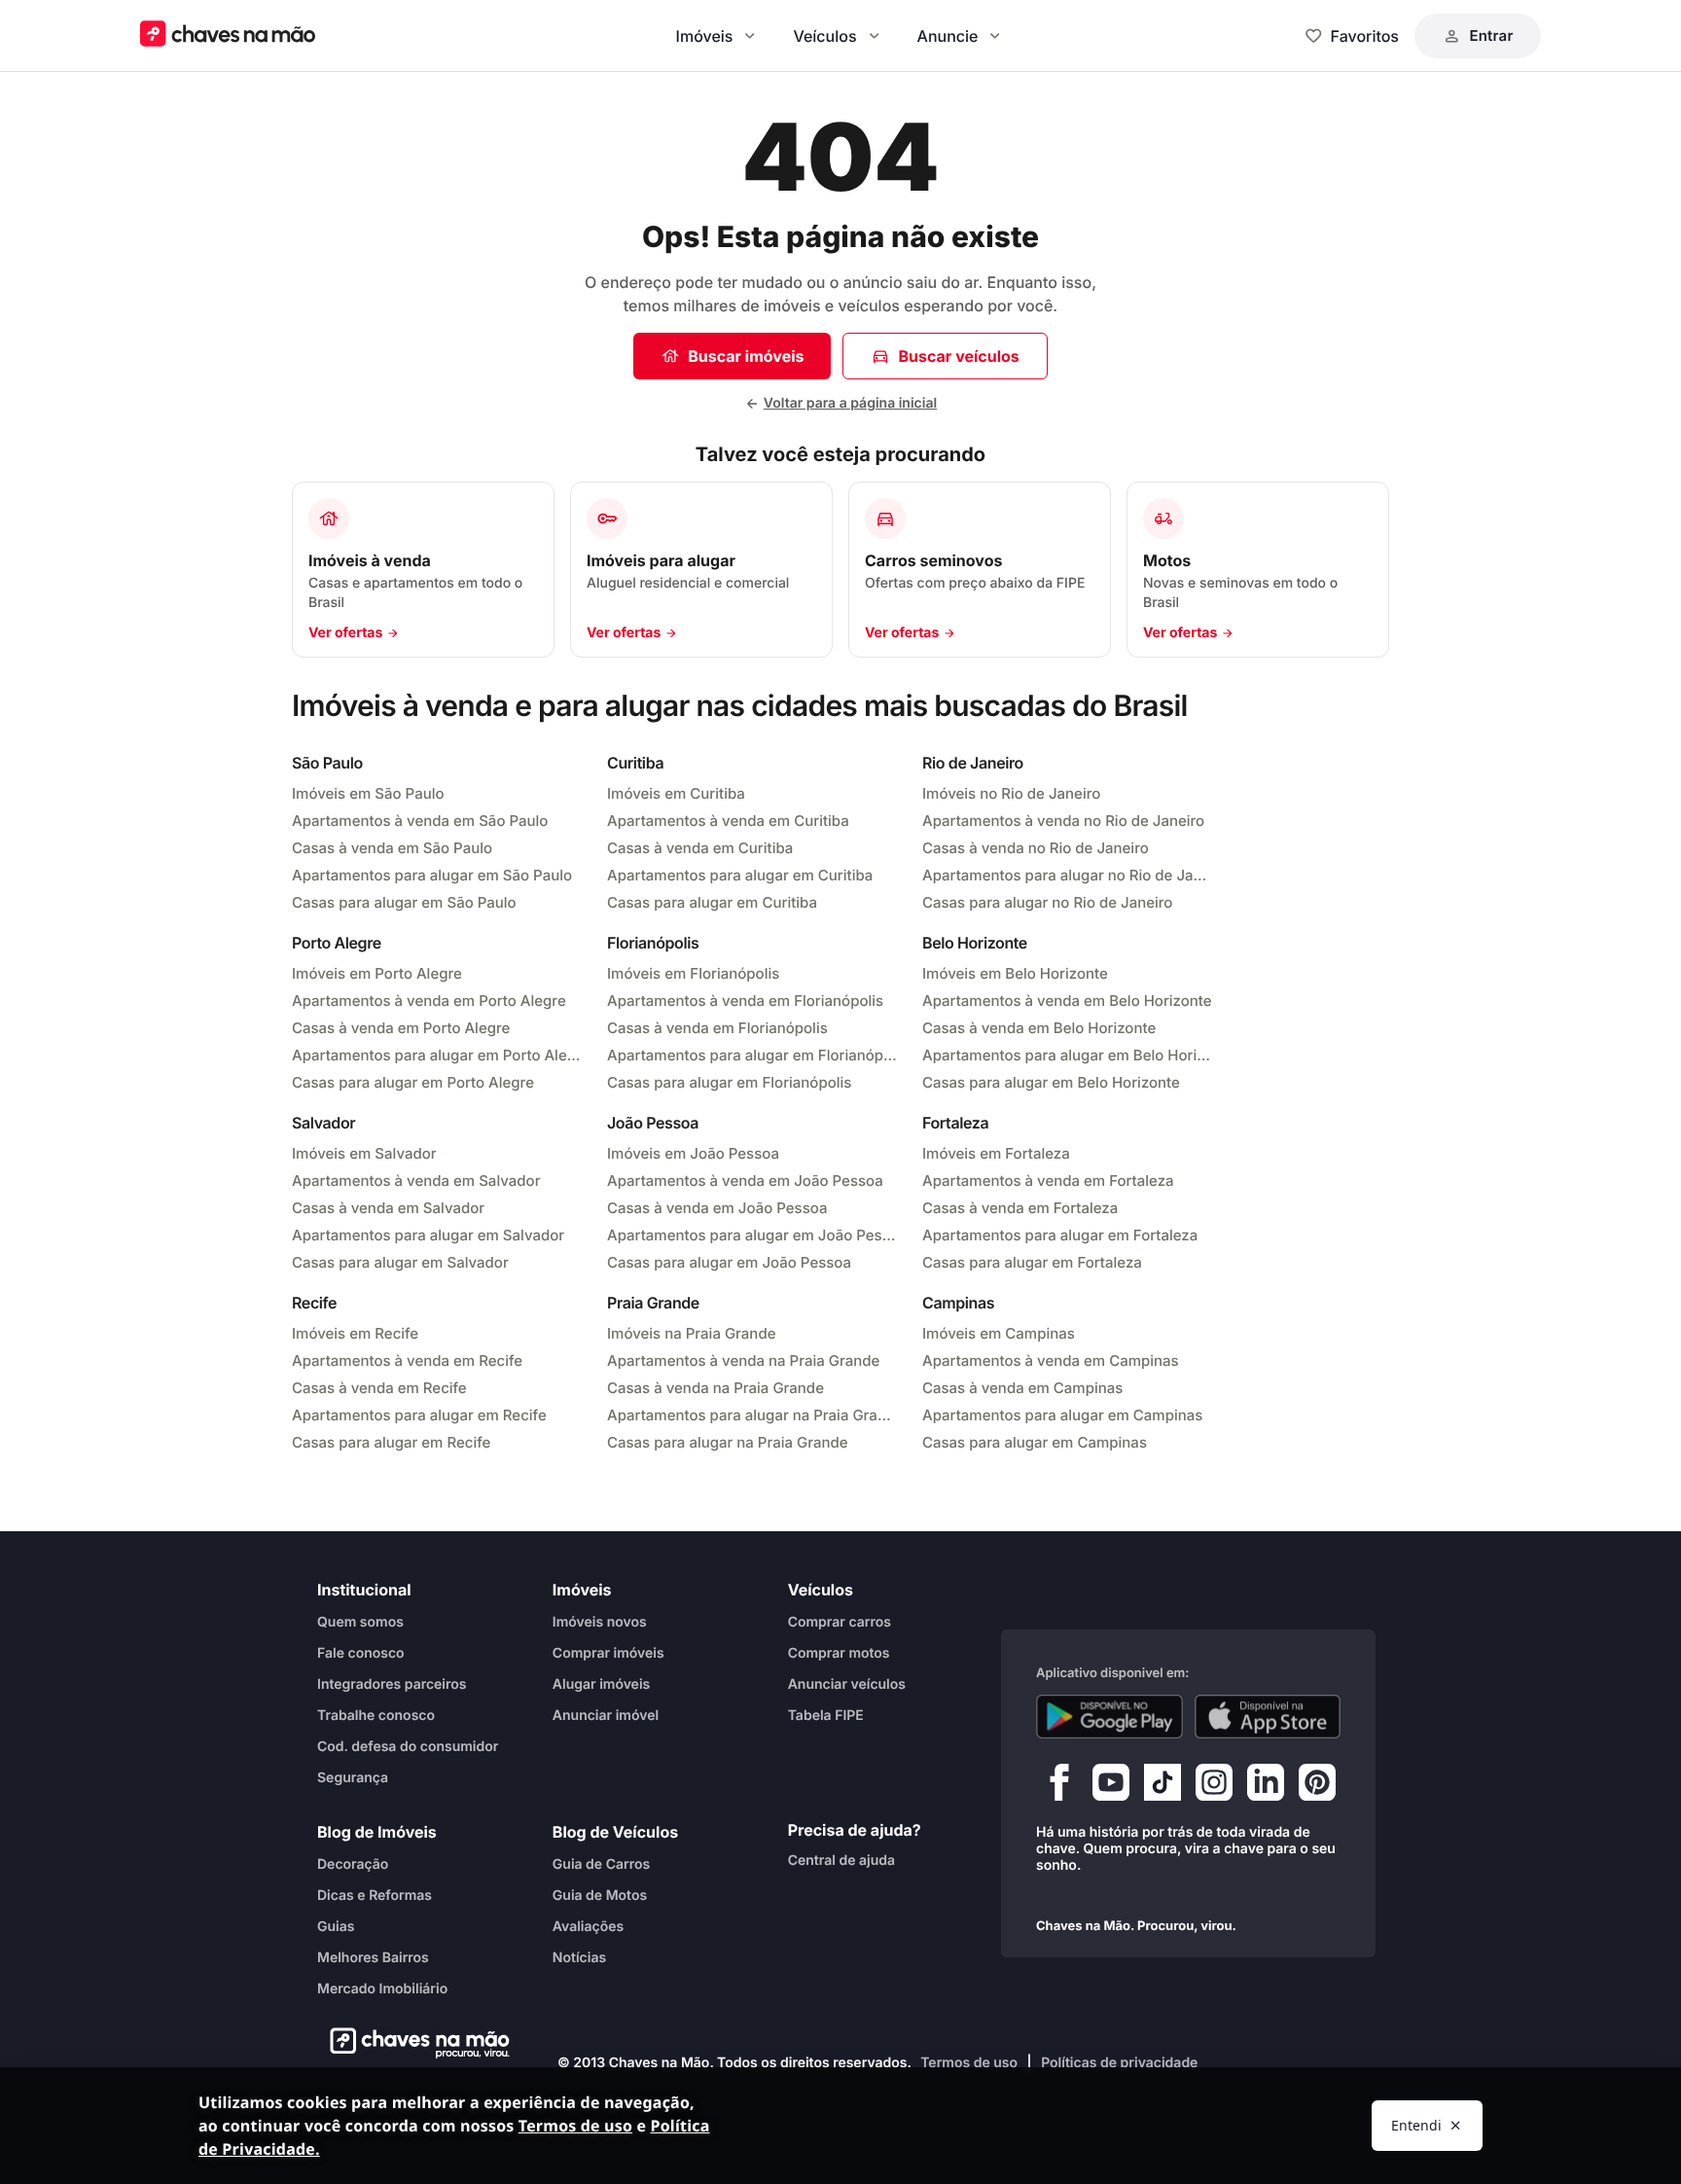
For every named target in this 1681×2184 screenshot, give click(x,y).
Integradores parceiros (392, 1684)
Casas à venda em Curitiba (700, 848)
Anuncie (948, 36)
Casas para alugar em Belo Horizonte (1051, 1082)
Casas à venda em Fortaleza (1020, 1208)
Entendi (1416, 2125)
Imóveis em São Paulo (368, 793)
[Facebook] (1059, 1787)
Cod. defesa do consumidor (408, 1747)
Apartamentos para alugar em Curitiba (740, 875)
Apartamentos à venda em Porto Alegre (429, 1001)
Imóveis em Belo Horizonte (1015, 973)
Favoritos (1365, 36)
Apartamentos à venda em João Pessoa (745, 1181)
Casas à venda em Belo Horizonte (1039, 1028)
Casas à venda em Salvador (388, 1208)
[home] (414, 2043)
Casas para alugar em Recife (391, 1442)
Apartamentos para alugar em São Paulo (432, 875)
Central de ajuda (841, 1861)
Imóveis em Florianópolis (693, 973)
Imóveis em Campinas (999, 1333)
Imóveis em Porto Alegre (377, 973)
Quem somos (360, 1622)
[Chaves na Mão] (228, 36)
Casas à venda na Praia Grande (715, 1388)
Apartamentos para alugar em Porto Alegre (438, 1055)
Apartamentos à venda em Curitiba (728, 821)
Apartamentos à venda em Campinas (1051, 1361)
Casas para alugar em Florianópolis (729, 1082)
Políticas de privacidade (1119, 2063)
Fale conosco (361, 1653)
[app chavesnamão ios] (1268, 1717)
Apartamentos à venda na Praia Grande (743, 1361)
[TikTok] (1162, 1787)
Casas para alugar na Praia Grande (728, 1442)
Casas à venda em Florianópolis (717, 1028)
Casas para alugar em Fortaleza (1032, 1262)
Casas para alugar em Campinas (1035, 1442)
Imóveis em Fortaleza (996, 1153)
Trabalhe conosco (376, 1716)
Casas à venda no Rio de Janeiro (1036, 848)
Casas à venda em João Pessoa (717, 1208)
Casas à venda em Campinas (1022, 1388)
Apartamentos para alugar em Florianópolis (753, 1055)
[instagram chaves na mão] (1214, 1787)
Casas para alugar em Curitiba (712, 902)
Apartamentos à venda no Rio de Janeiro (1063, 821)
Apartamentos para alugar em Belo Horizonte (1068, 1055)
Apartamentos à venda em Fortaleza (1048, 1181)
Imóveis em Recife (355, 1333)
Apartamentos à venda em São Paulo (420, 821)
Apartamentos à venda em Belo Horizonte (1067, 1001)
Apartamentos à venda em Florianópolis (745, 1001)
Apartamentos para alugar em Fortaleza (1060, 1235)
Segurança (353, 1778)
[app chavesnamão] (1109, 1717)
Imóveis (705, 36)
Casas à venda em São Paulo (392, 848)
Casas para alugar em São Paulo (404, 902)
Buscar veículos (958, 356)
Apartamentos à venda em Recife (407, 1361)
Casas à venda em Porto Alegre (401, 1028)
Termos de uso (969, 2063)
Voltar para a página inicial (850, 403)
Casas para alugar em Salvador (400, 1262)
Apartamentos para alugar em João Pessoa (753, 1235)
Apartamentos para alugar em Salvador (428, 1235)
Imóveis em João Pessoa (693, 1153)
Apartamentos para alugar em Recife (419, 1415)
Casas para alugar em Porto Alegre (413, 1082)
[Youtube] (1111, 1787)
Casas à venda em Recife (379, 1388)
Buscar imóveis (746, 356)
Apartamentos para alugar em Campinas (1062, 1415)
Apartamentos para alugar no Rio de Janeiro (1068, 875)
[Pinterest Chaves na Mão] (1317, 1787)
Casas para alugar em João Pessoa (729, 1262)
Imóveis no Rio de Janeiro (1011, 793)
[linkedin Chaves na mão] (1266, 1787)
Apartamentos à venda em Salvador (416, 1181)
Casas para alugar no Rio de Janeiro (1047, 902)
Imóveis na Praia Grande (691, 1333)
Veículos (824, 36)
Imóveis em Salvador (364, 1153)
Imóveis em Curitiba (676, 793)
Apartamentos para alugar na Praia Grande (753, 1415)
